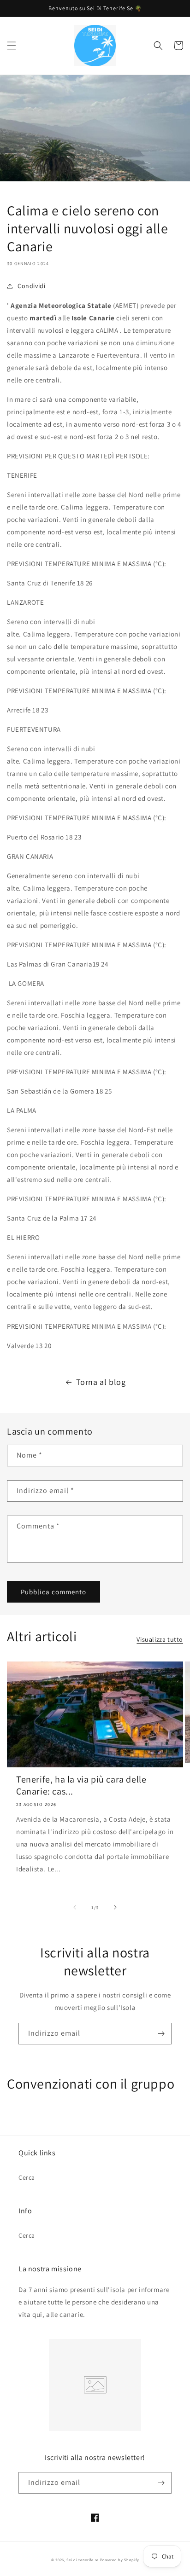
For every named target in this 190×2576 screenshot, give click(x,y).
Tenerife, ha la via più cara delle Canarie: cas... (81, 1785)
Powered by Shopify (120, 2560)
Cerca (27, 2177)
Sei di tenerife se (83, 2560)
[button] (12, 46)
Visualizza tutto (160, 1639)
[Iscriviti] (161, 2034)
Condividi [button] (31, 286)
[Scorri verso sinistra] (75, 1907)
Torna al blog (101, 1382)
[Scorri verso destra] (115, 1907)
